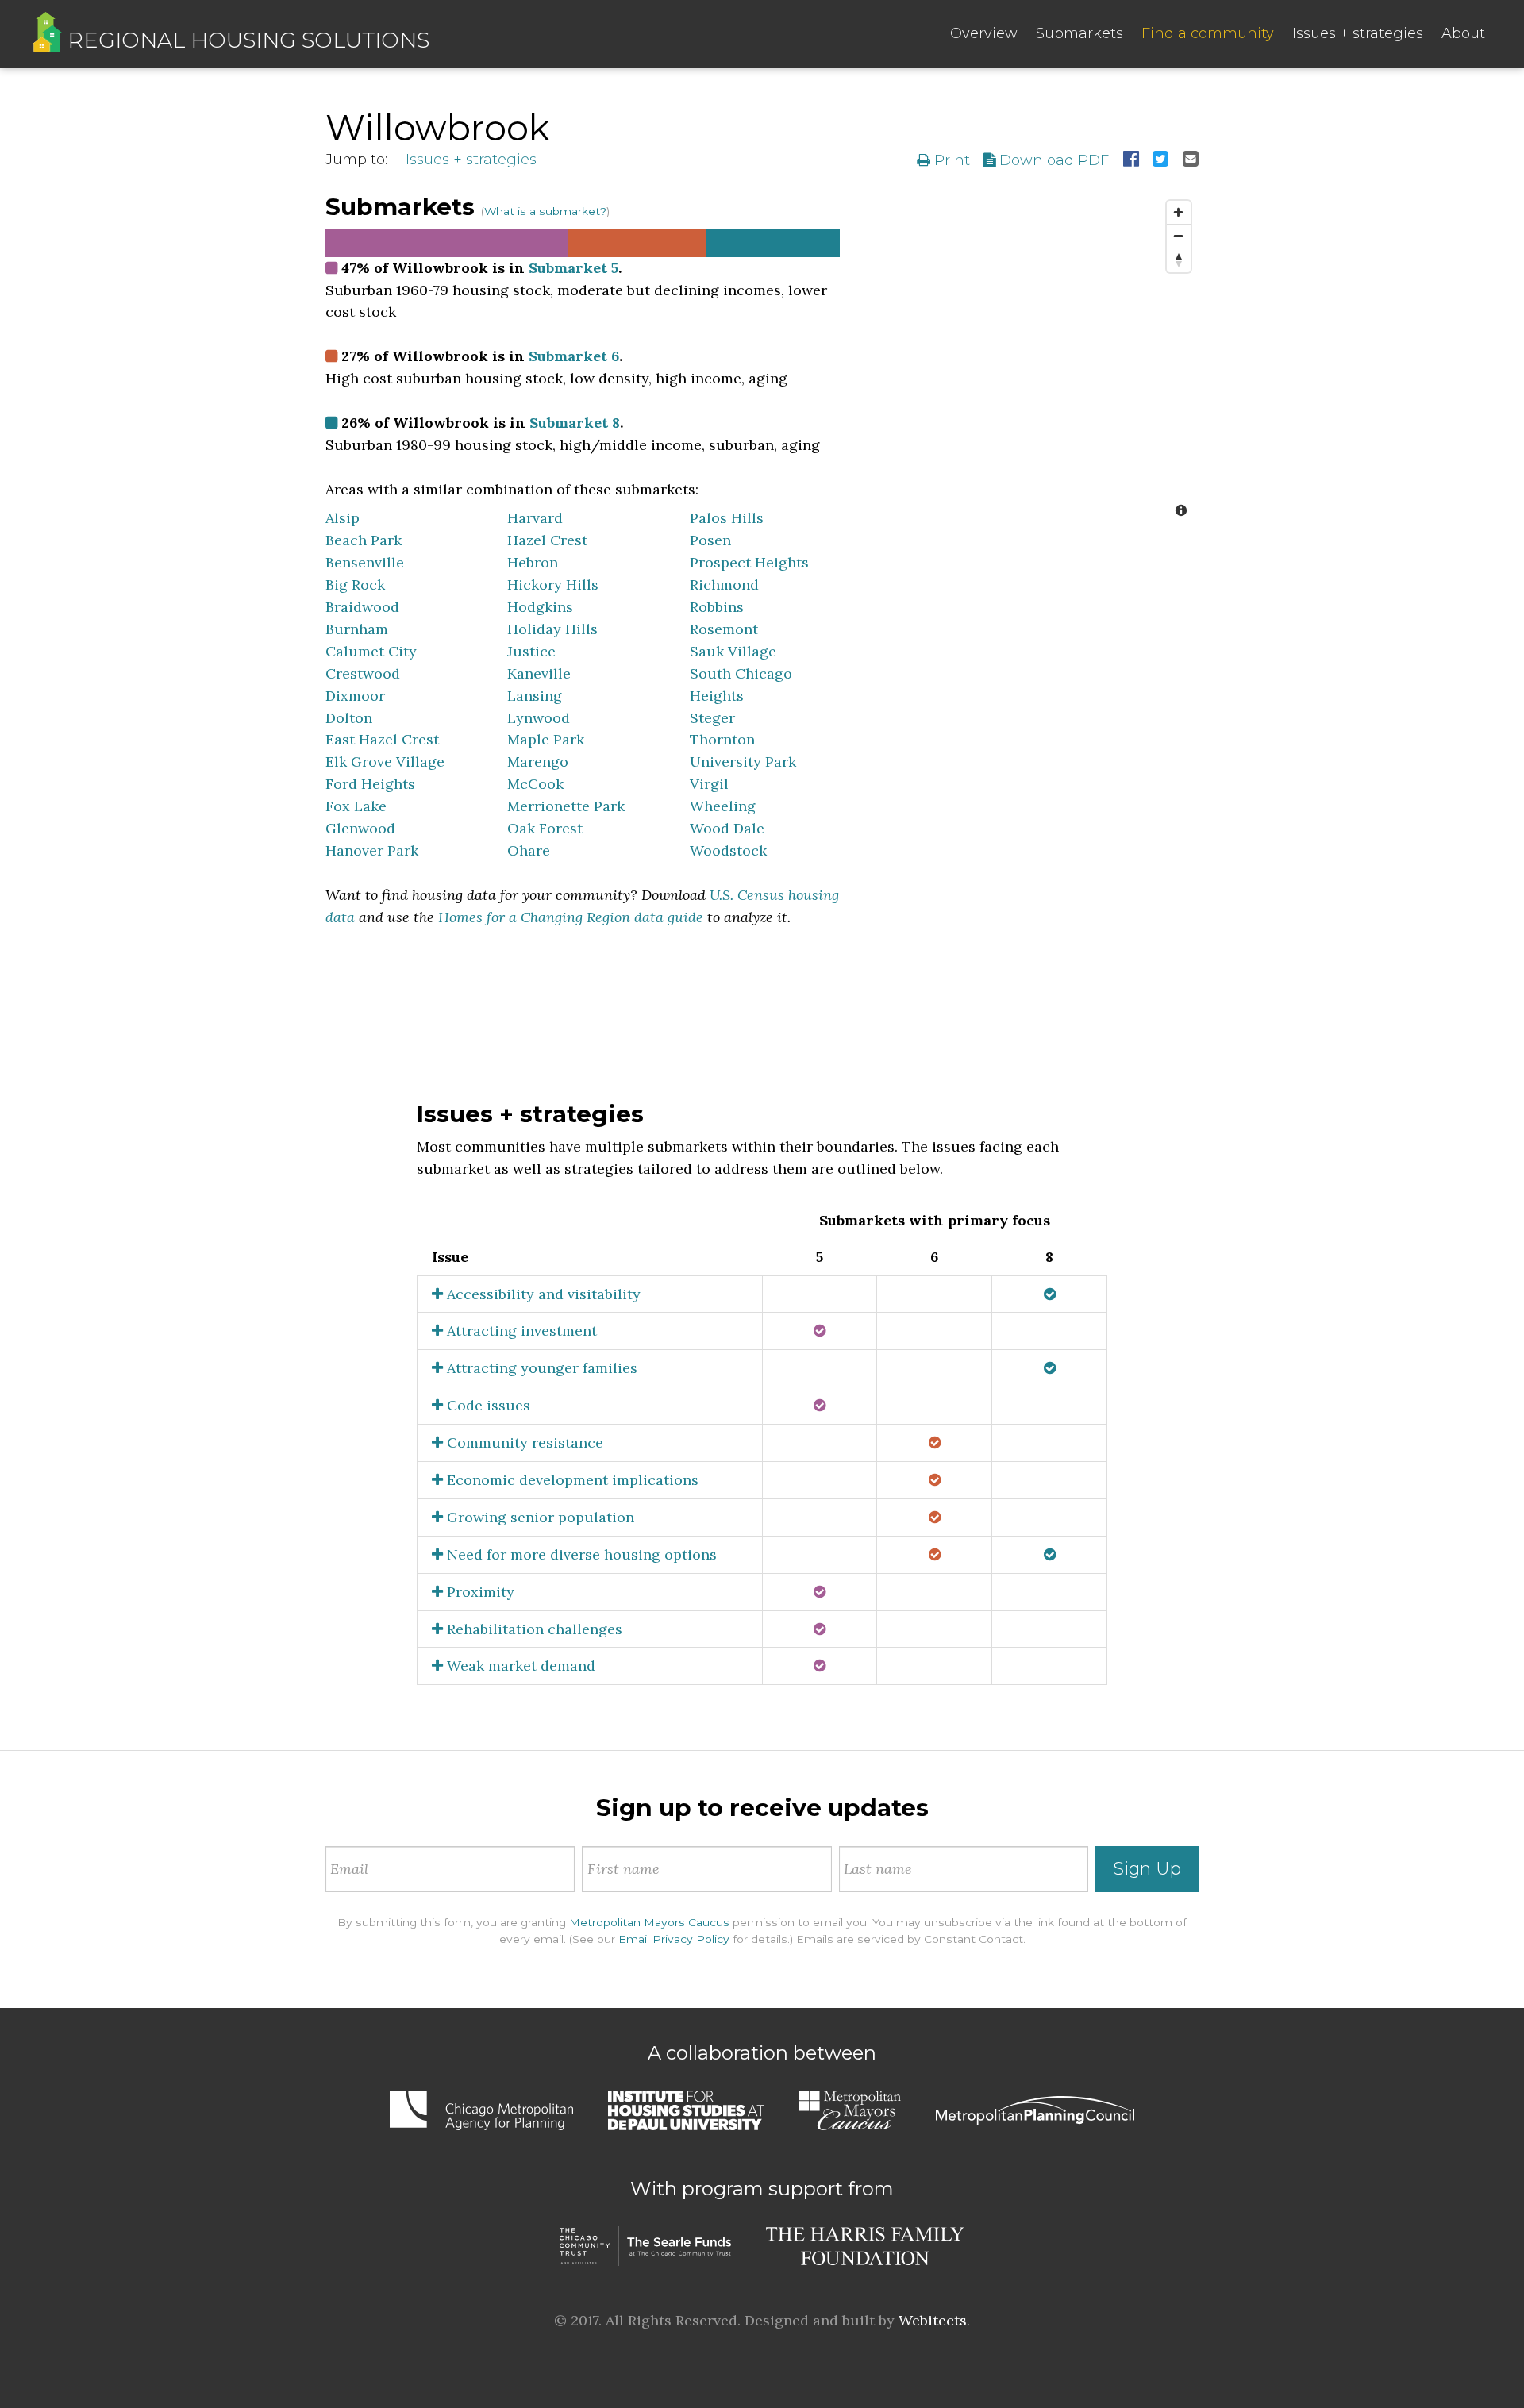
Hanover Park (372, 850)
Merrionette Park (566, 806)
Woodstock (728, 850)
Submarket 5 (573, 268)
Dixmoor (355, 696)
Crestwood (363, 673)
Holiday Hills (552, 629)
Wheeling (723, 806)
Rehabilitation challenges (533, 1629)
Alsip (343, 518)
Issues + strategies (1358, 33)
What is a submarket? (545, 211)
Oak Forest (545, 828)
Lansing (535, 696)
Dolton (349, 718)
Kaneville (539, 673)
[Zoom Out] (1179, 237)
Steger (712, 718)
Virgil (709, 784)
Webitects (933, 2320)
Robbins (717, 607)
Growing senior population (539, 1517)
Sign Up (1147, 1869)
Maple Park (546, 739)
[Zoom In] (1179, 213)
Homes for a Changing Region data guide (571, 917)
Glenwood (360, 828)
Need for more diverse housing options (580, 1554)
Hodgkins (540, 607)
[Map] (1031, 360)
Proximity (479, 1592)
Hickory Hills (553, 585)
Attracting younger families (540, 1368)
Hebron (533, 562)
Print (950, 160)
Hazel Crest (547, 540)
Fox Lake (356, 806)
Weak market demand (519, 1666)
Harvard (535, 518)
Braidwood (362, 607)
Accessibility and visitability (542, 1294)
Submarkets (1079, 33)
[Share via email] (1191, 160)
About (1463, 33)
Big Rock (355, 585)
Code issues (487, 1405)
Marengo (538, 762)
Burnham (357, 629)
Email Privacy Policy (674, 1939)
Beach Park (364, 540)
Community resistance (523, 1442)
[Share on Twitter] (1160, 160)
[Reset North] (1179, 260)
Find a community (1208, 33)
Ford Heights (370, 784)
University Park (743, 762)
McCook (535, 784)
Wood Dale (727, 828)
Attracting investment (520, 1331)
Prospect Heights (749, 562)
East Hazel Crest (382, 739)
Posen (710, 540)
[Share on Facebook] (1131, 160)
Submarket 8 (575, 423)
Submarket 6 (574, 356)
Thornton (722, 739)
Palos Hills (727, 518)
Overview (984, 33)
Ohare (529, 850)
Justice (531, 651)
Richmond (724, 585)
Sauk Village (733, 651)
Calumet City (371, 651)
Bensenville (365, 562)
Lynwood (539, 718)
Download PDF (1052, 160)
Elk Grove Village (385, 762)
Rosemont (724, 629)
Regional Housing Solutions (246, 40)
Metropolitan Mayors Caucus (649, 1922)
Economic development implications (571, 1480)
